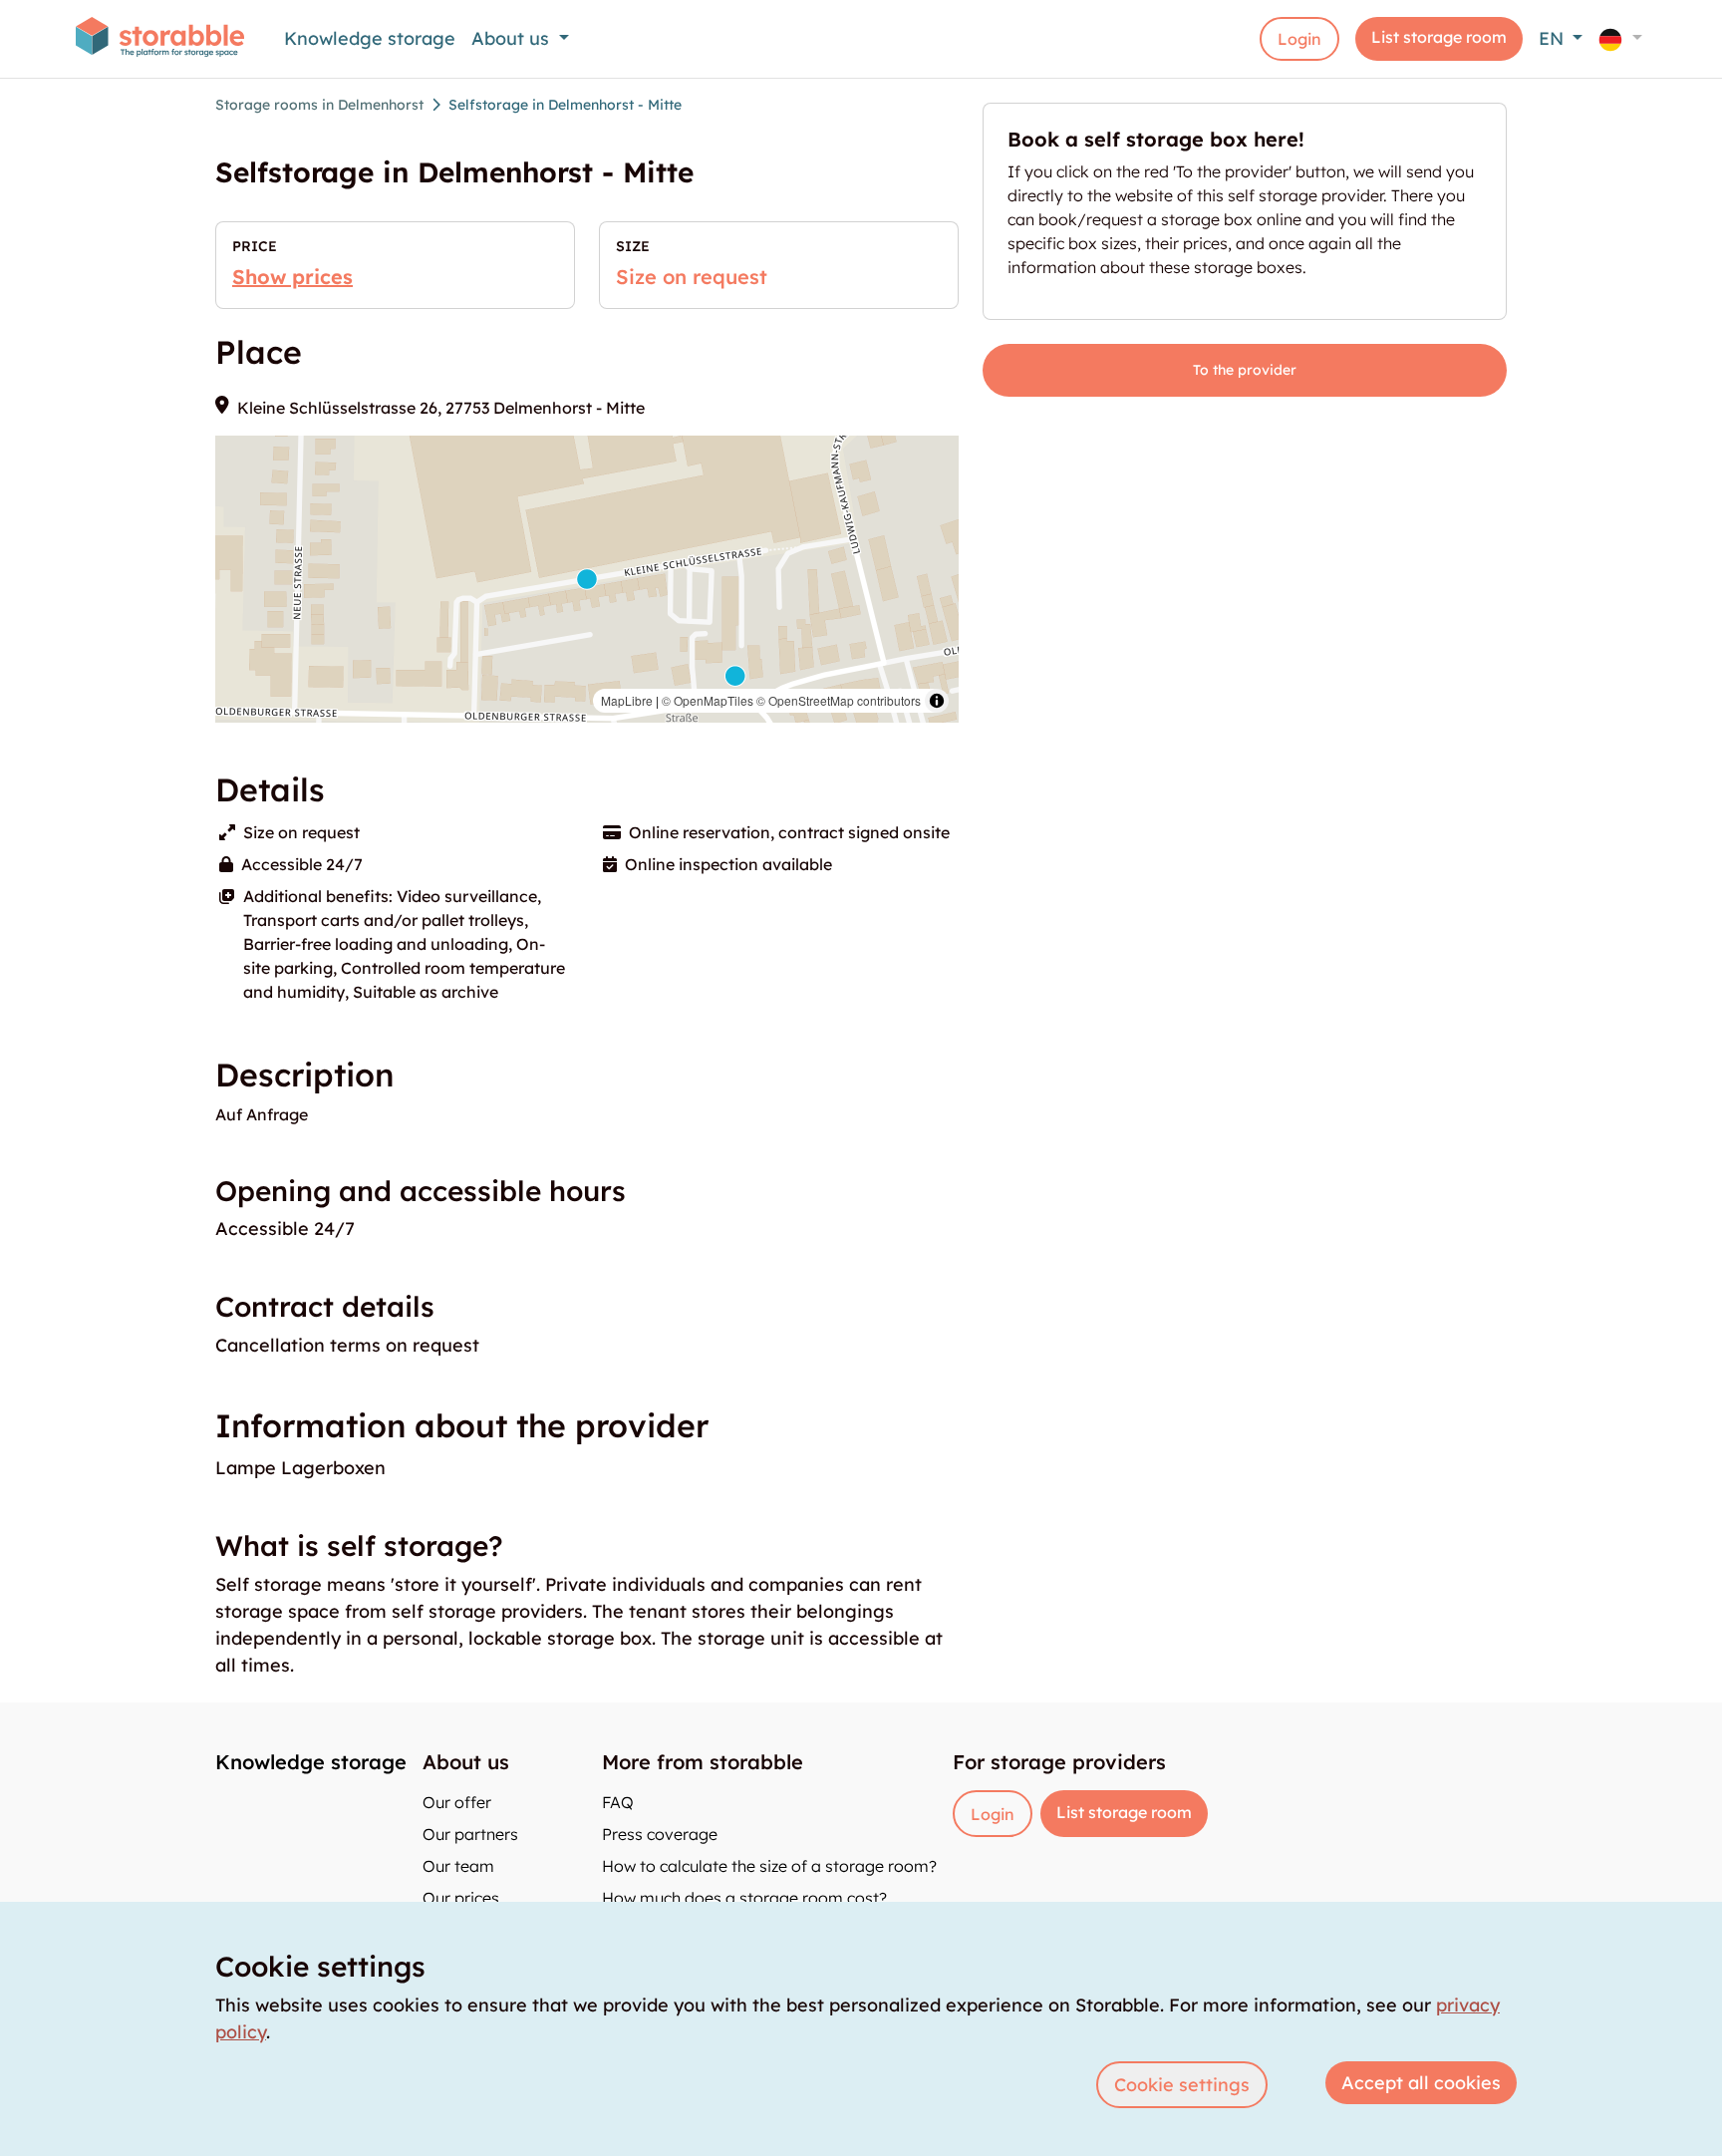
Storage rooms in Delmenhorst (319, 105)
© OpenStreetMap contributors (839, 700)
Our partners (470, 1834)
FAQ (618, 1802)
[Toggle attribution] (937, 701)
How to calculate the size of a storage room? (769, 1866)
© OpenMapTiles (708, 700)
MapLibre (627, 700)
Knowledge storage (370, 38)
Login (1299, 39)
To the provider (1245, 370)
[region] (587, 579)
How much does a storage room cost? (744, 1898)
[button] (1620, 38)
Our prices (461, 1898)
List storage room (1439, 37)
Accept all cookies (1421, 2083)
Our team (458, 1866)
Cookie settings (1182, 2085)
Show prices (292, 277)
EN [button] (1554, 38)
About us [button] (513, 38)
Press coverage (660, 1834)
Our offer (457, 1802)
